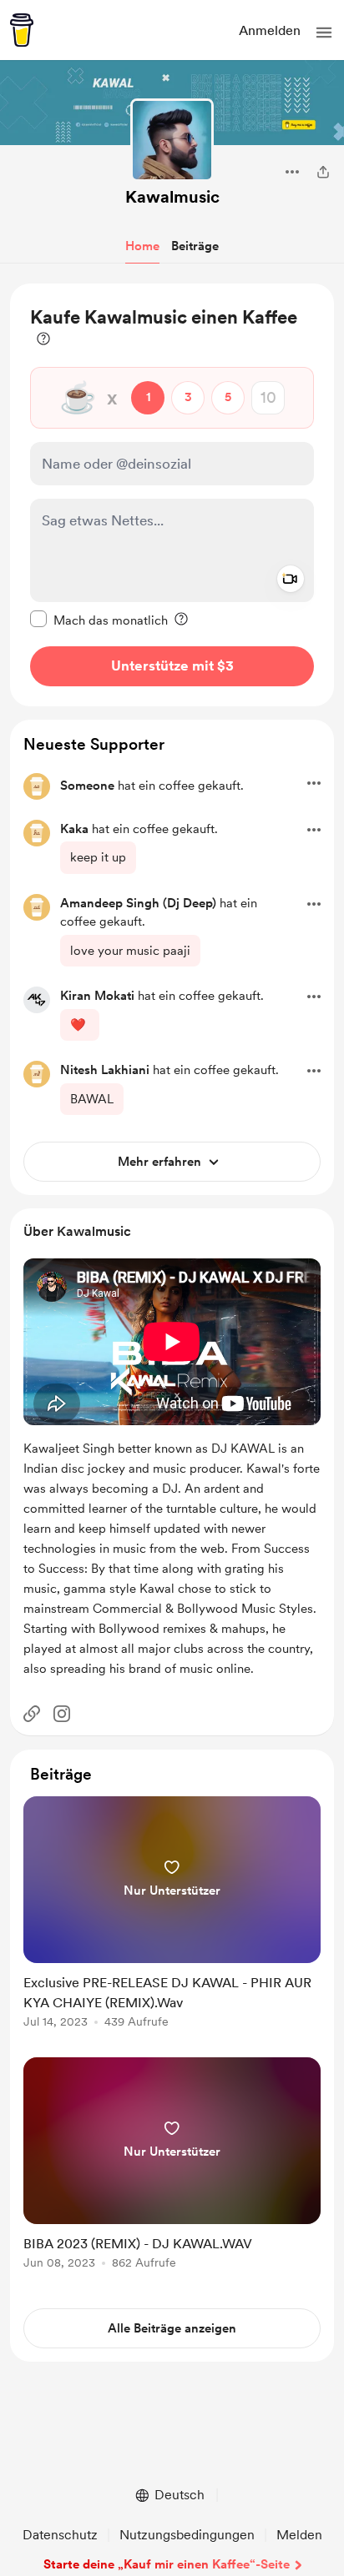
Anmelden (270, 30)
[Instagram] (62, 1714)
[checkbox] (99, 620)
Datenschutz (60, 2535)
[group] (172, 1922)
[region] (172, 495)
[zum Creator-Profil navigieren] (172, 140)
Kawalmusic (172, 197)
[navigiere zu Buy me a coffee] (22, 30)
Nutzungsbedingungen (187, 2535)
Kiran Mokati (97, 996)
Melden (299, 2535)
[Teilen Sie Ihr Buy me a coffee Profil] (323, 172)
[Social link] (32, 1714)
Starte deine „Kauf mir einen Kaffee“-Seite (167, 2564)
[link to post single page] (172, 1915)
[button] (324, 33)
